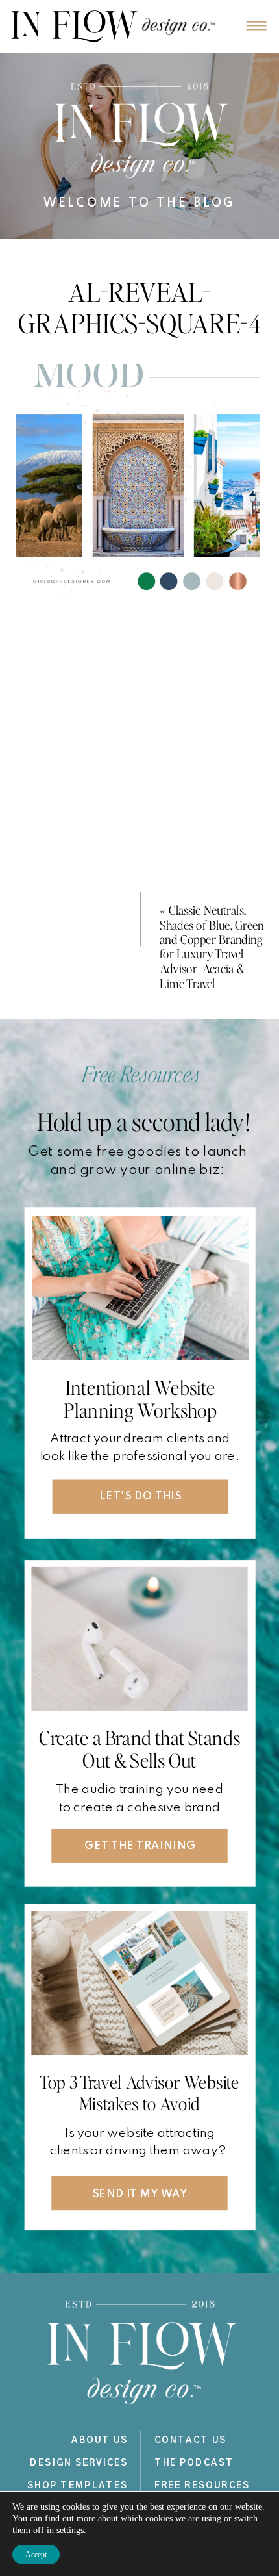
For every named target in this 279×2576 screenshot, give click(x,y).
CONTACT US (191, 2440)
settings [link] (70, 2530)
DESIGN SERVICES (79, 2463)
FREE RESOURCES (202, 2485)
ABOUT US (100, 2440)
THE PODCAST (194, 2463)
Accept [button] (36, 2555)
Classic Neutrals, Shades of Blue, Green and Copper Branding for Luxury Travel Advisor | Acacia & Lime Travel (212, 946)
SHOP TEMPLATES (78, 2485)
